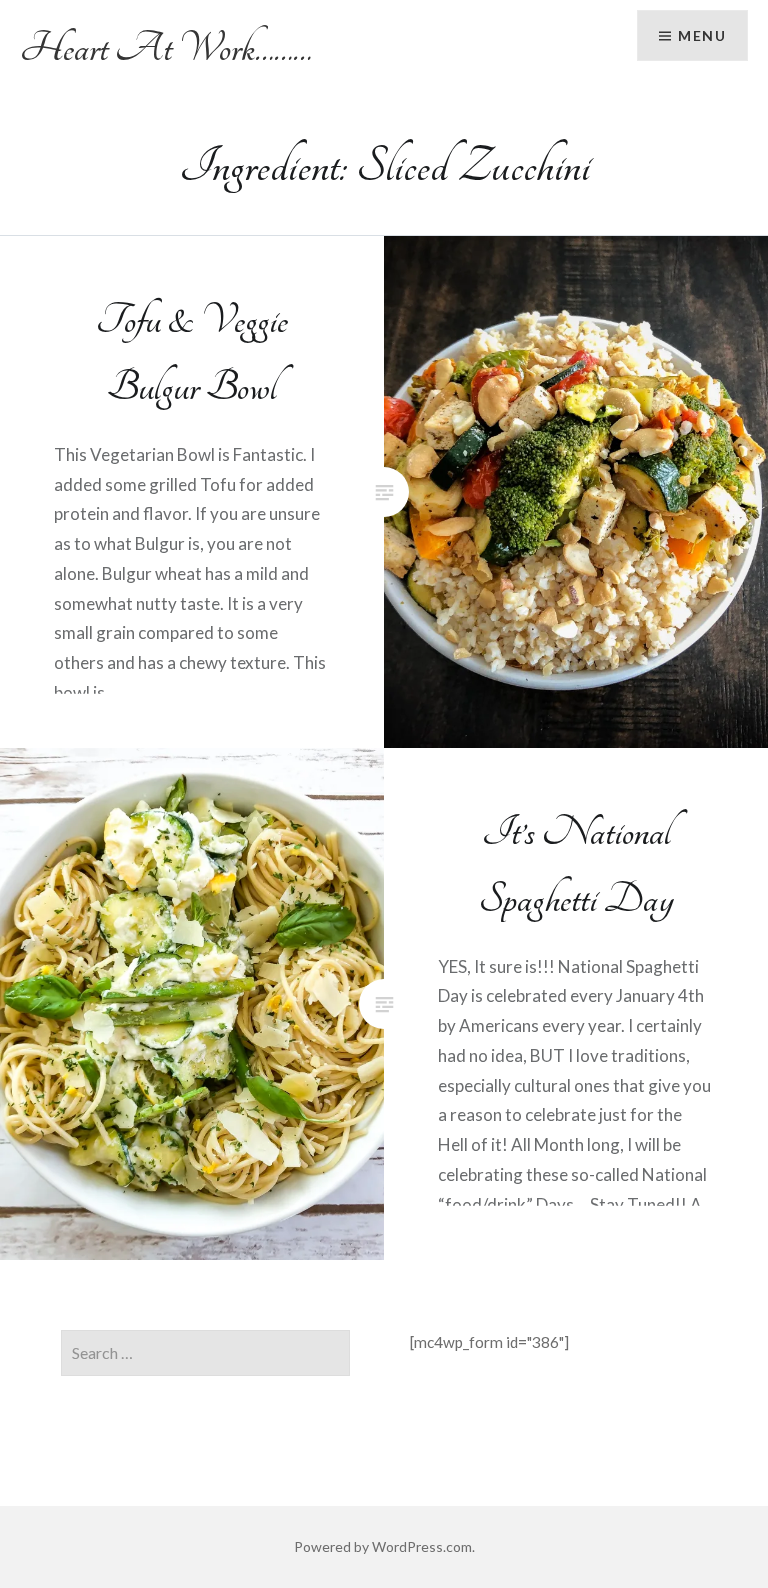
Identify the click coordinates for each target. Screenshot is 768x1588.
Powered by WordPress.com (383, 1546)
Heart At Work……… (166, 48)
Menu (702, 35)
